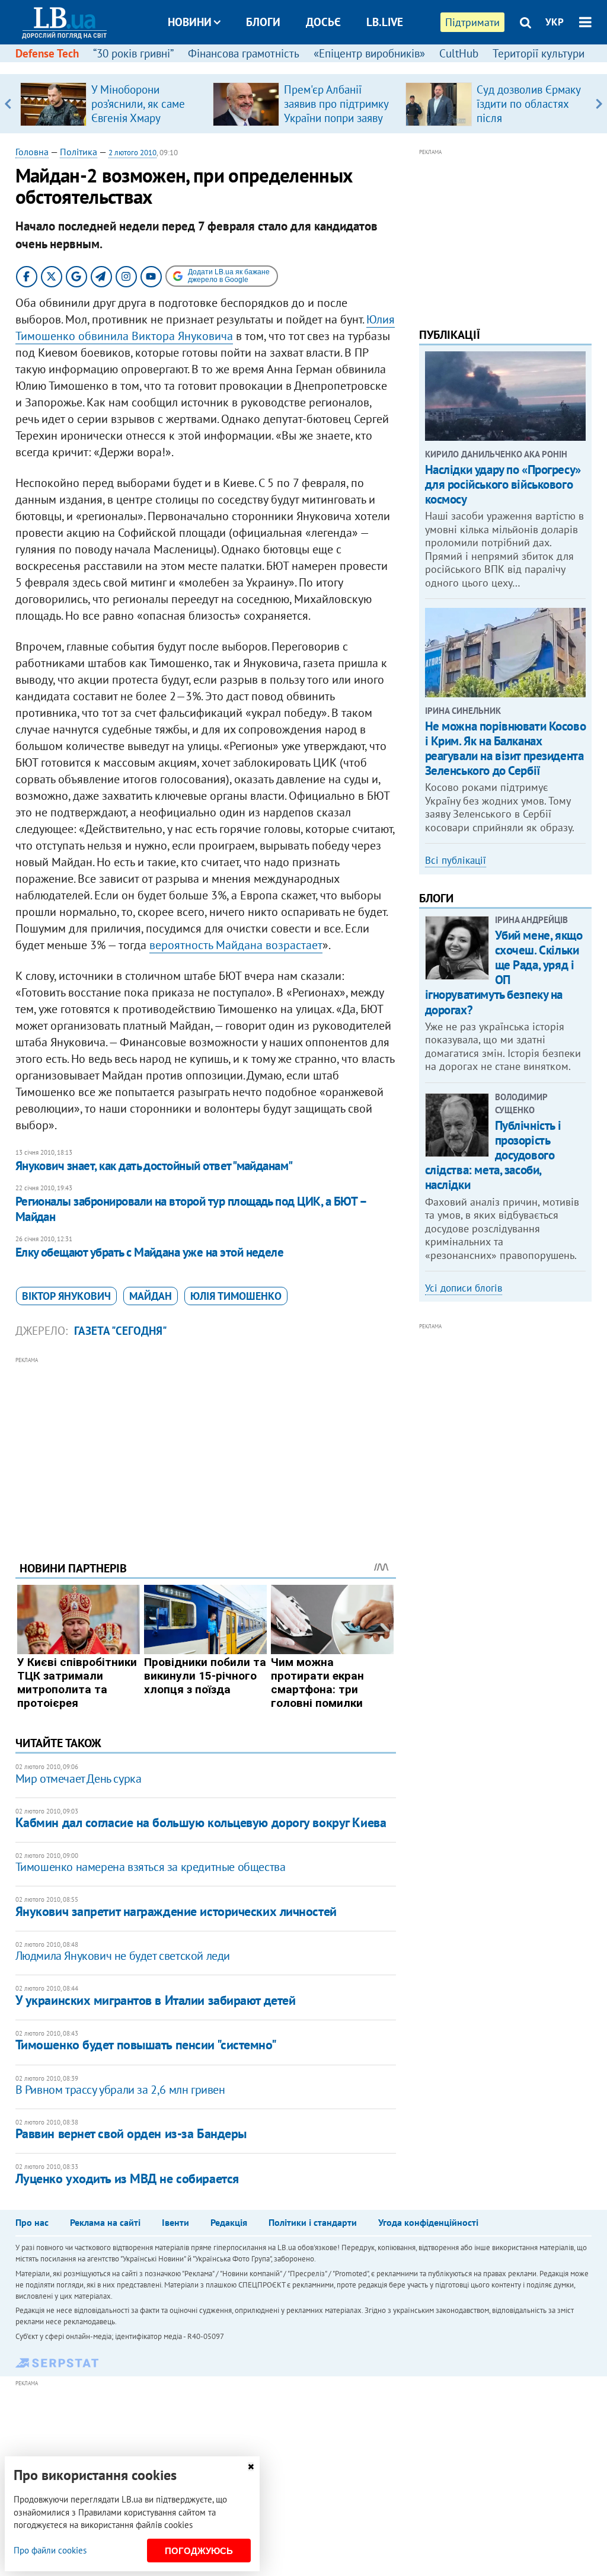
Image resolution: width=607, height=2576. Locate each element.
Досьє (323, 22)
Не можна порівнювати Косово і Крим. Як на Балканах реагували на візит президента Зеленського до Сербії (506, 749)
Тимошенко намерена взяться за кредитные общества (151, 1867)
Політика (79, 152)
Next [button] (599, 104)
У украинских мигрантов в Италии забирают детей (156, 2000)
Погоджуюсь (199, 2551)
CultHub (459, 53)
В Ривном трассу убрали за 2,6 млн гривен (120, 2090)
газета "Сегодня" (121, 1331)
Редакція (229, 2222)
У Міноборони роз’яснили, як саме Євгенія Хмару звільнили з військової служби (138, 118)
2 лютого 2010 (132, 153)
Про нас (32, 2222)
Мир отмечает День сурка (79, 1779)
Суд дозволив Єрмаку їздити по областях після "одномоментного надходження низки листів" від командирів (531, 125)
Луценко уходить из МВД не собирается (127, 2178)
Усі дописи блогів (464, 1288)
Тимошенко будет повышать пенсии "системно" (146, 2045)
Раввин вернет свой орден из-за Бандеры (131, 2133)
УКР (555, 22)
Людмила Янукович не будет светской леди (123, 1956)
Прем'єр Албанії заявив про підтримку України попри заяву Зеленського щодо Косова (336, 118)
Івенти (175, 2222)
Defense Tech (47, 53)
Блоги (263, 22)
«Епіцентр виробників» (369, 53)
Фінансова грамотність (244, 53)
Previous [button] (8, 104)
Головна (32, 152)
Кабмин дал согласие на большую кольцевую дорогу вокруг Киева (201, 1822)
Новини (190, 22)
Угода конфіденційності (428, 2222)
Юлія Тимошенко (236, 1296)
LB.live (385, 22)
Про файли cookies (50, 2550)
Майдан (151, 1296)
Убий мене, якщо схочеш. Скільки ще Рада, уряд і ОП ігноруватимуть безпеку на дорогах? (504, 973)
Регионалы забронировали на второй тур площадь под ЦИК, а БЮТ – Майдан (191, 1209)
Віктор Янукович (66, 1296)
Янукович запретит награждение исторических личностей (176, 1911)
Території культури (539, 53)
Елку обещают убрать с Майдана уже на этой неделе (150, 1252)
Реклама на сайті (105, 2222)
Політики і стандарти (313, 2222)
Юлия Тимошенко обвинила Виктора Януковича (205, 328)
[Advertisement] (206, 1450)
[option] (112, 104)
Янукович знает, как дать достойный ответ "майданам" (154, 1166)
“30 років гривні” (133, 53)
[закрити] (251, 2467)
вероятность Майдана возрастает (236, 945)
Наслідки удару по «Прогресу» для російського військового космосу (503, 484)
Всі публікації (456, 860)
